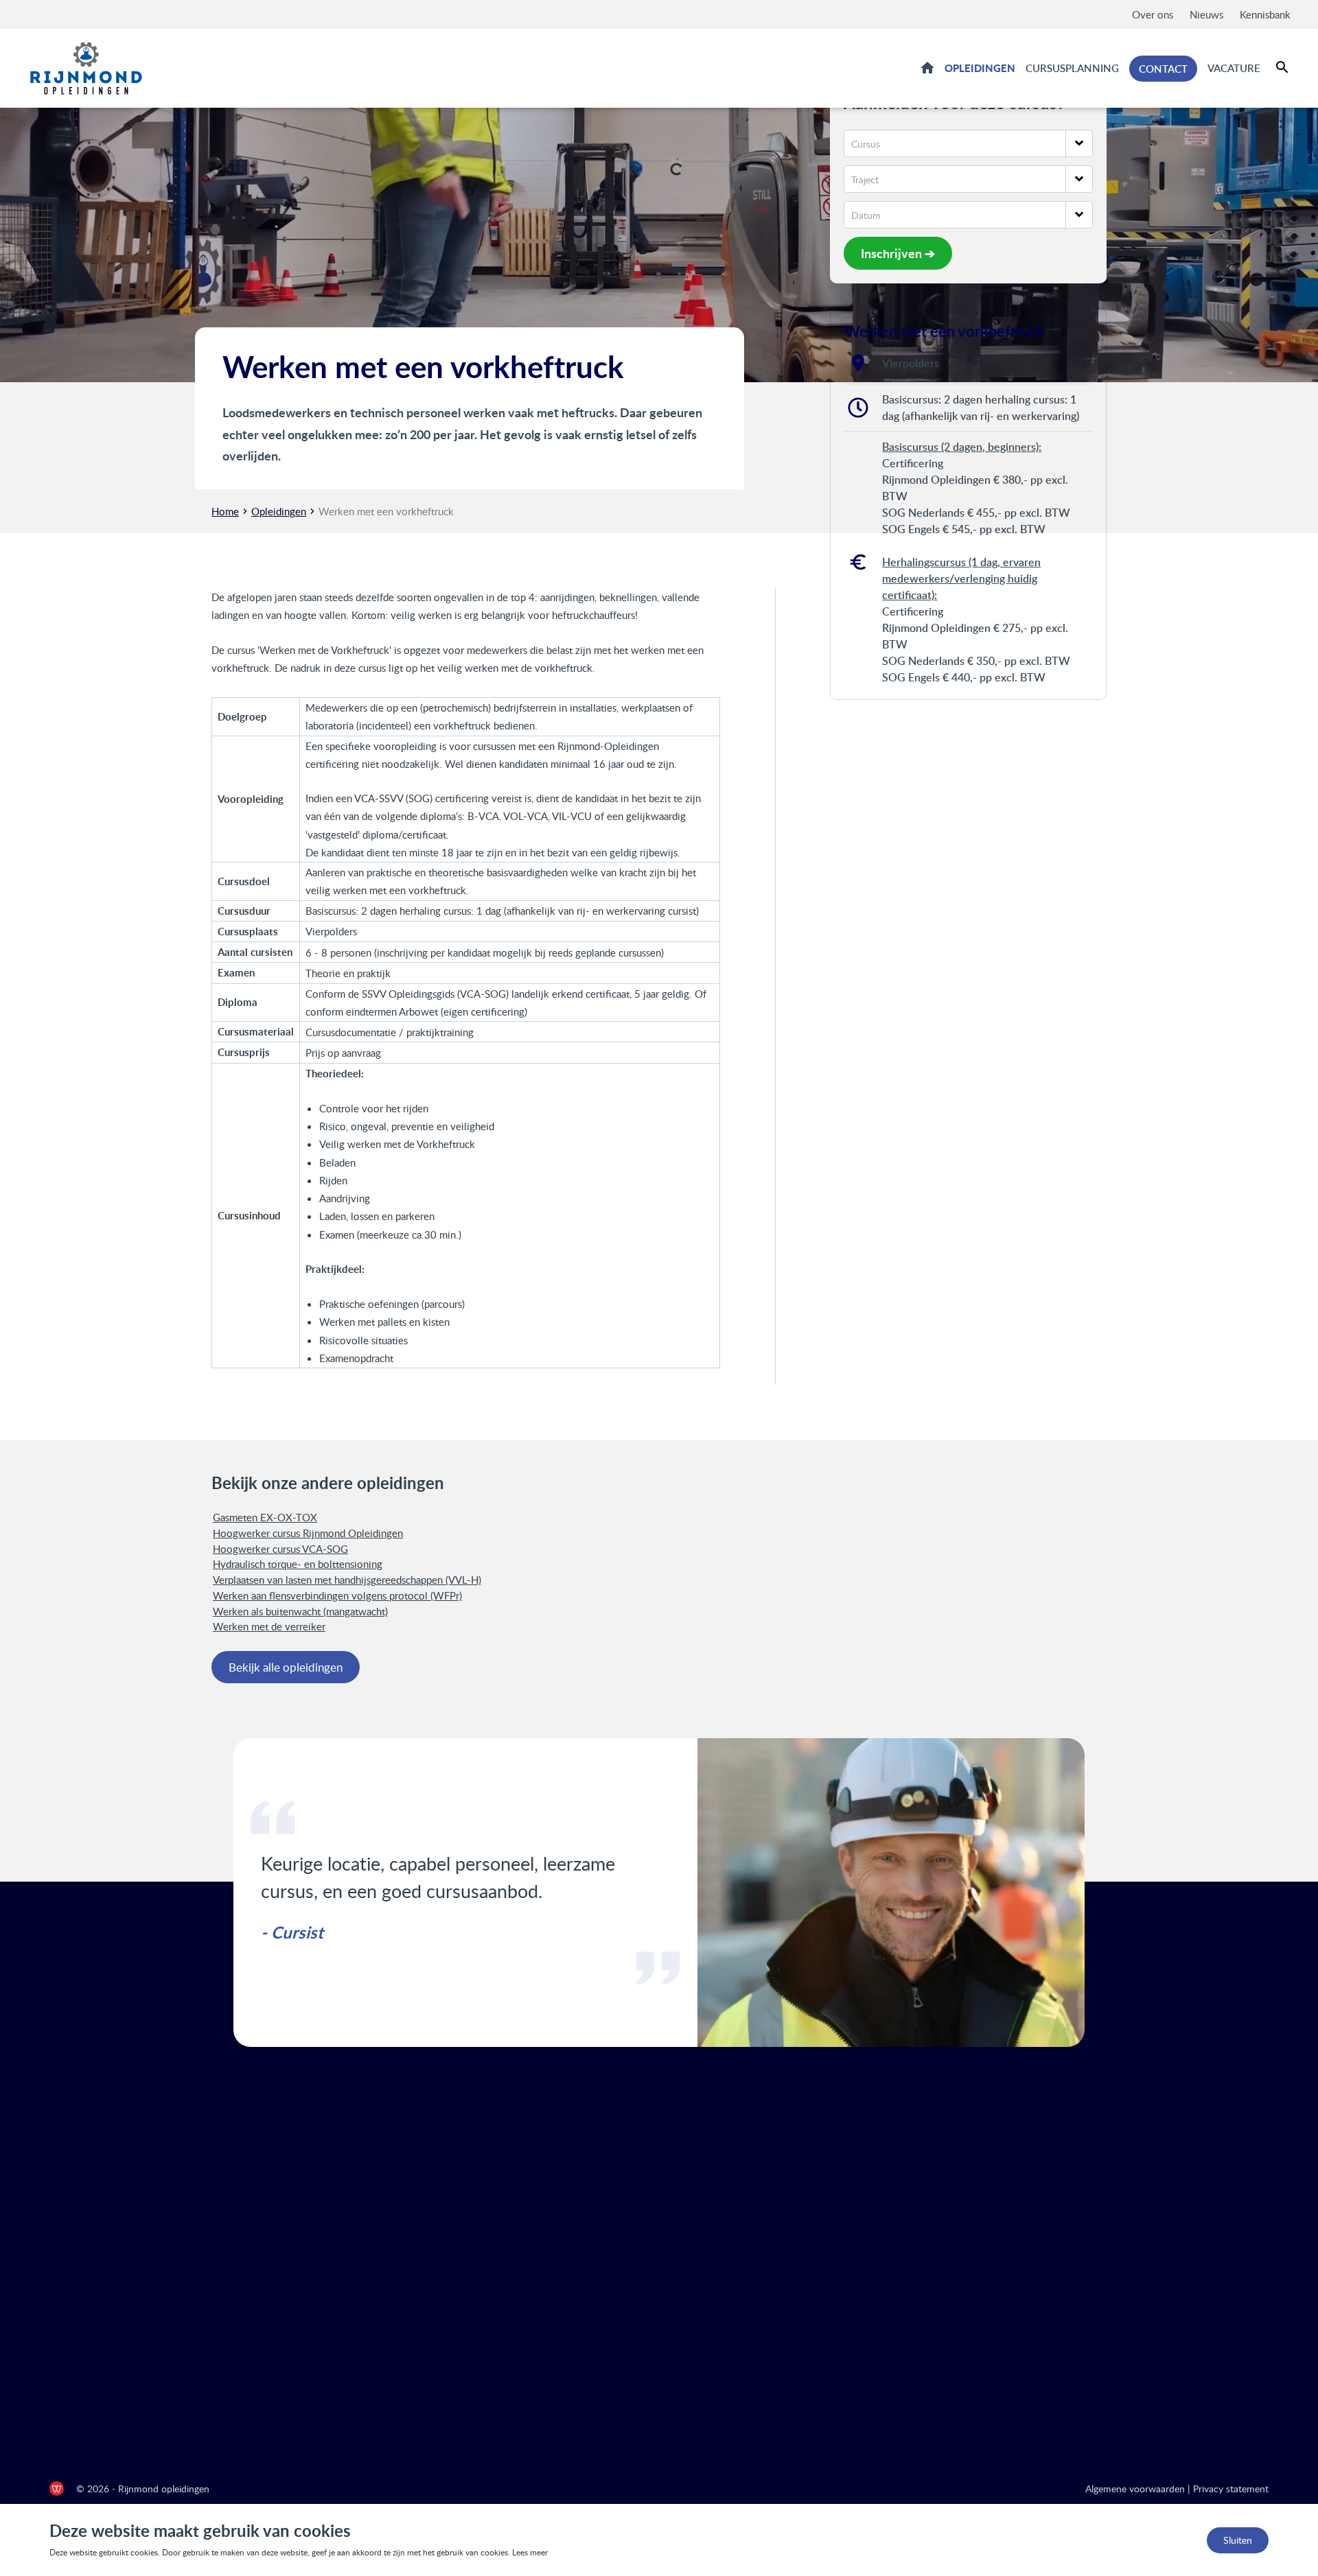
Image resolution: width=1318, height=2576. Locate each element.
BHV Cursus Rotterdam (745, 2325)
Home (927, 67)
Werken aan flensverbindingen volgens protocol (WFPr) (337, 1595)
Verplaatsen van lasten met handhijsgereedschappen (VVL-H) (347, 1580)
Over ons (1153, 14)
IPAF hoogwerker (731, 2369)
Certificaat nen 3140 (739, 2413)
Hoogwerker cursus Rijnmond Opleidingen (308, 1533)
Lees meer (530, 2552)
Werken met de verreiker (269, 1626)
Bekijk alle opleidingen (286, 1667)
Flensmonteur (722, 2215)
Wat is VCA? (719, 2171)
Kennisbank (1265, 14)
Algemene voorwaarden (1135, 2489)
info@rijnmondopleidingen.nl (1094, 2275)
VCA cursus (717, 2193)
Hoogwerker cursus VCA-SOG (280, 1549)
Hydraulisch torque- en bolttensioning (298, 1564)
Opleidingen (980, 68)
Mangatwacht (723, 2259)
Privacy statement (1231, 2489)
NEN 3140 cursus (731, 2303)
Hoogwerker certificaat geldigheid (771, 2391)
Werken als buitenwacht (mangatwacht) (300, 1611)
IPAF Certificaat (727, 2281)
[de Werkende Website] (57, 2489)
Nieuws (1206, 14)
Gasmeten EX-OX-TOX (265, 1517)
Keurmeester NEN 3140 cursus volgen (781, 2347)
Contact (1163, 69)
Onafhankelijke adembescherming (771, 2237)
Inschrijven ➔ (898, 253)
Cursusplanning (1072, 68)
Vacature (1234, 68)
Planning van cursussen (437, 2215)
